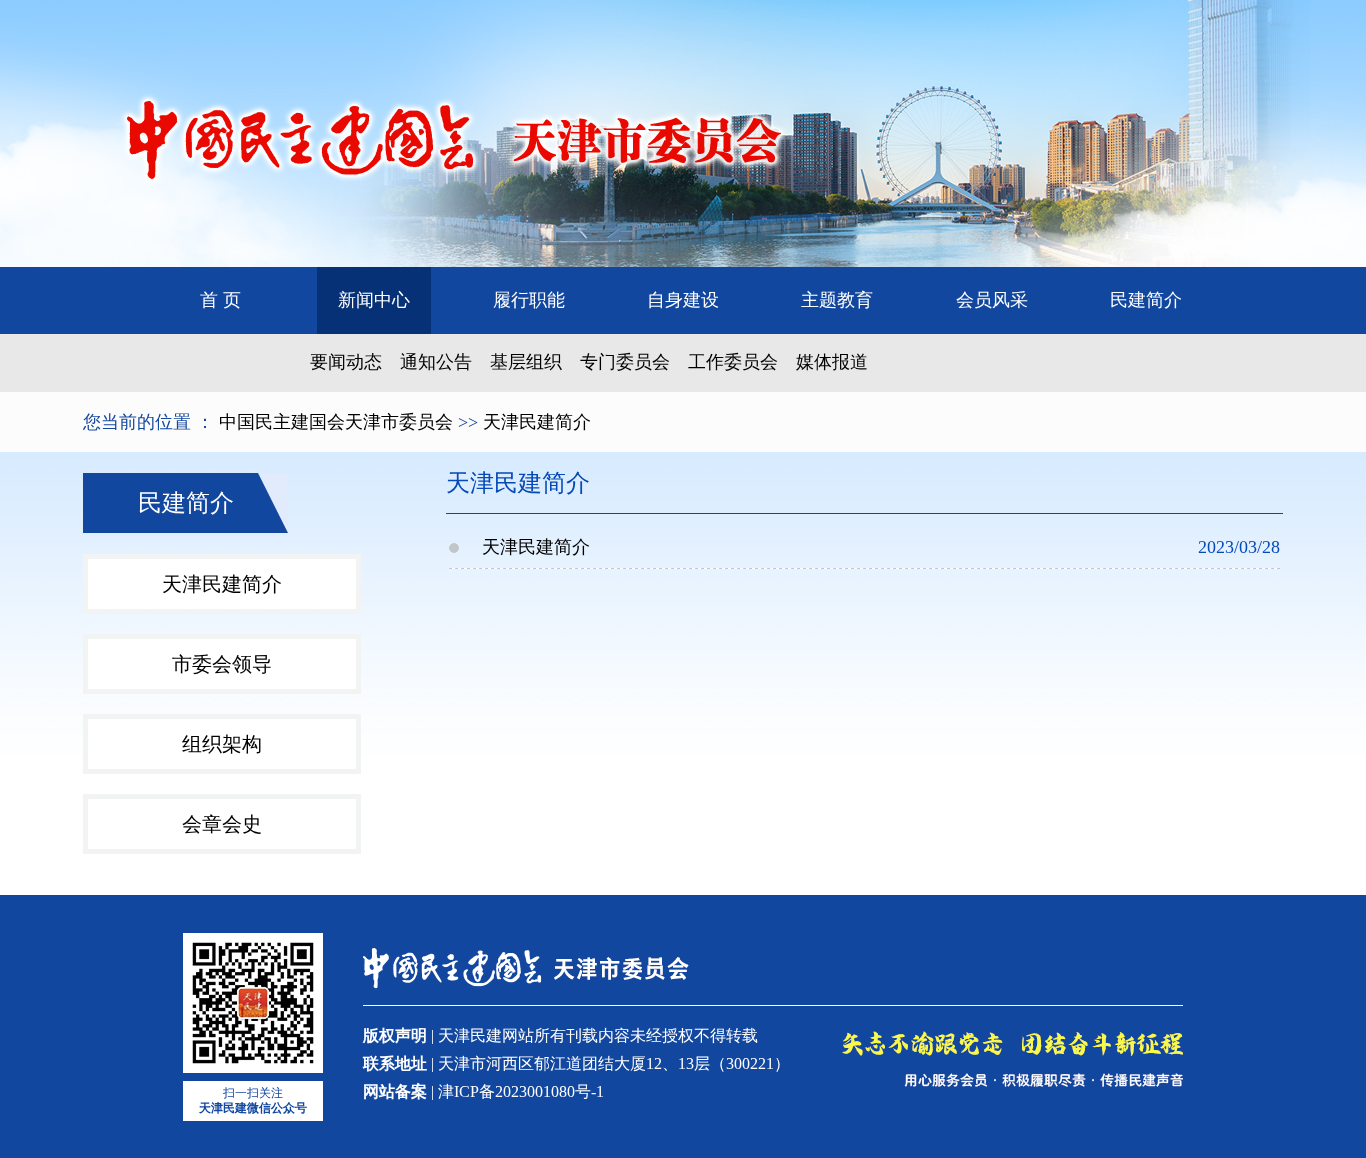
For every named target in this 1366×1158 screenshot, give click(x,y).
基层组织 (526, 362)
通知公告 (436, 362)
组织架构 (222, 744)
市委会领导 (222, 664)
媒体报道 (832, 362)
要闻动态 (346, 362)
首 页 (220, 300)
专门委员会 (625, 362)
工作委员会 (733, 362)
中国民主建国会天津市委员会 (336, 422)
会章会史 (222, 824)
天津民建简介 (537, 422)
